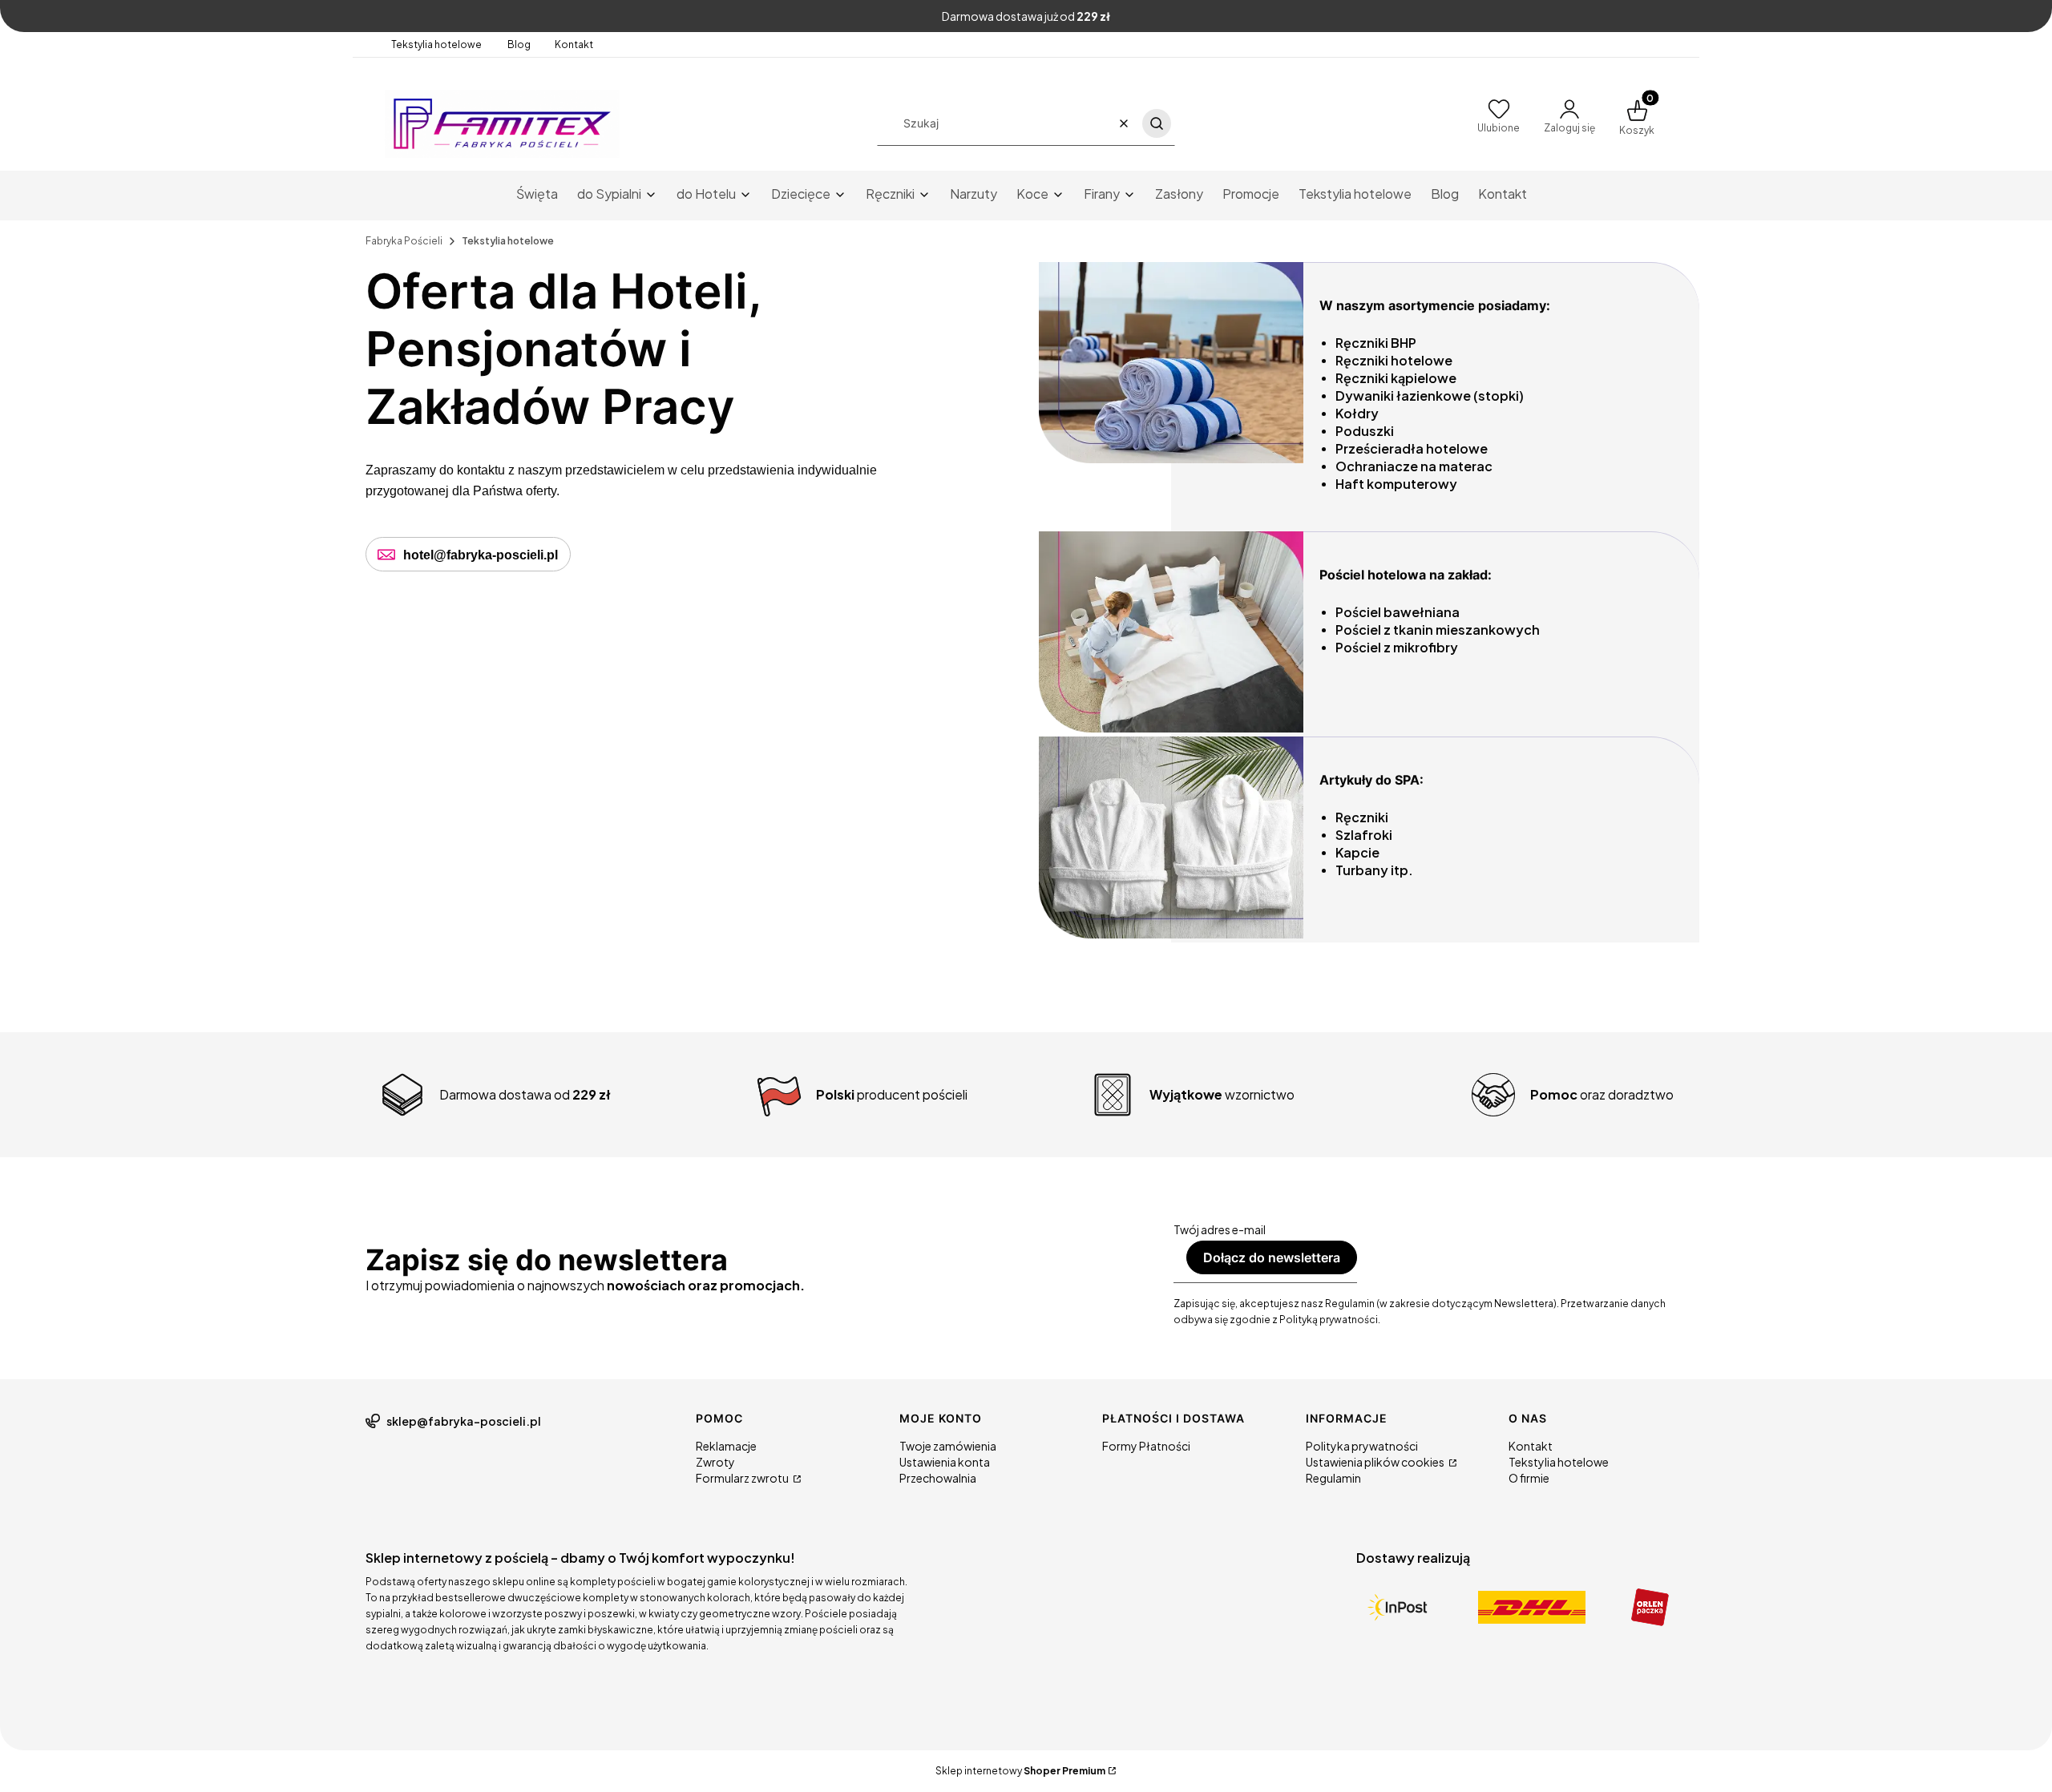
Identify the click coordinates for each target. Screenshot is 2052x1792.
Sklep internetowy (1020, 1771)
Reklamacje (726, 1446)
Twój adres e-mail (1220, 1229)
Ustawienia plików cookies (1376, 1462)
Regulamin (1333, 1478)
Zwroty (715, 1462)
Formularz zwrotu (743, 1478)
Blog (519, 44)
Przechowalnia (938, 1478)
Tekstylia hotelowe (437, 44)
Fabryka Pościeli (404, 241)
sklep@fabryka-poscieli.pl (464, 1421)
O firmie (1529, 1478)
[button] (1157, 123)
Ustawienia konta (945, 1462)
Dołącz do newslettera (1272, 1257)
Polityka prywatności (1362, 1446)
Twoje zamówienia (948, 1446)
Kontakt (574, 44)
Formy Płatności (1146, 1446)
